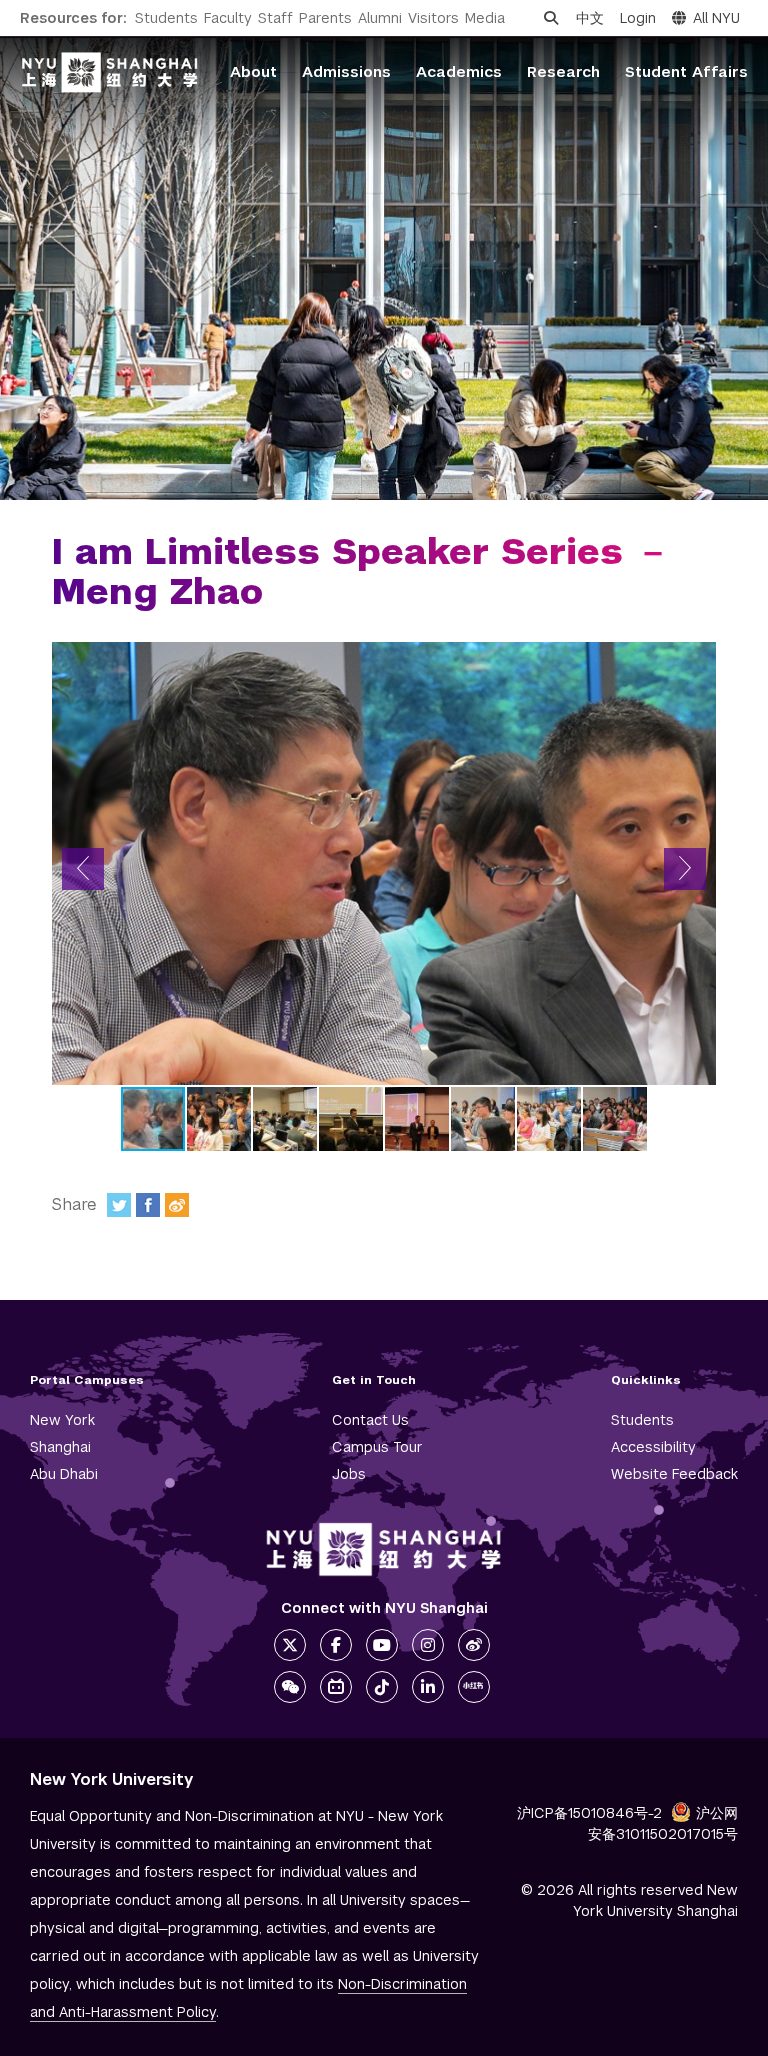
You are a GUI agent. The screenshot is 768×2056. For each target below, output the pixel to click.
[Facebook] (148, 1205)
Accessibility (653, 1447)
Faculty (228, 18)
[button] (83, 869)
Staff (275, 18)
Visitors (433, 18)
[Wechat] (290, 1687)
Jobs (349, 1474)
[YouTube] (382, 1645)
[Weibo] (177, 1205)
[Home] (110, 72)
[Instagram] (428, 1645)
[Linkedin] (428, 1687)
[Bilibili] (336, 1687)
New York (62, 1420)
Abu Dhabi (64, 1474)
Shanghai (60, 1447)
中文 (590, 18)
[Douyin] (382, 1687)
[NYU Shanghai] (384, 1549)
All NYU (716, 18)
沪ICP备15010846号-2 (589, 1813)
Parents (325, 18)
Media (485, 18)
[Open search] (551, 18)
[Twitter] (119, 1205)
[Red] (474, 1687)
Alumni (380, 18)
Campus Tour (377, 1447)
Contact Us (370, 1420)
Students (166, 18)
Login (638, 18)
